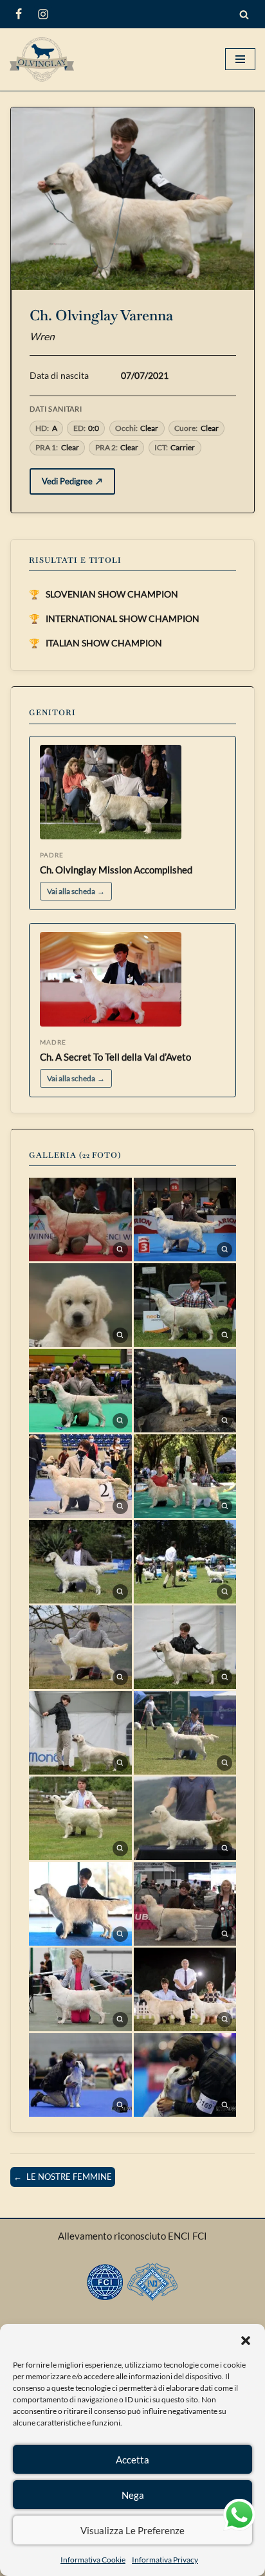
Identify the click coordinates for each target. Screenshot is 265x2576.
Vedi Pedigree (72, 481)
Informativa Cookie (93, 2560)
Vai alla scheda (76, 891)
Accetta (132, 2460)
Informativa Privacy (165, 2560)
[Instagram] (43, 14)
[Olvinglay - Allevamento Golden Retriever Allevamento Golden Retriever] (45, 59)
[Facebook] (19, 14)
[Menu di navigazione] (240, 59)
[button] (246, 2340)
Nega (133, 2495)
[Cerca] (244, 14)
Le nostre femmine (63, 2177)
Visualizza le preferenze (132, 2530)
